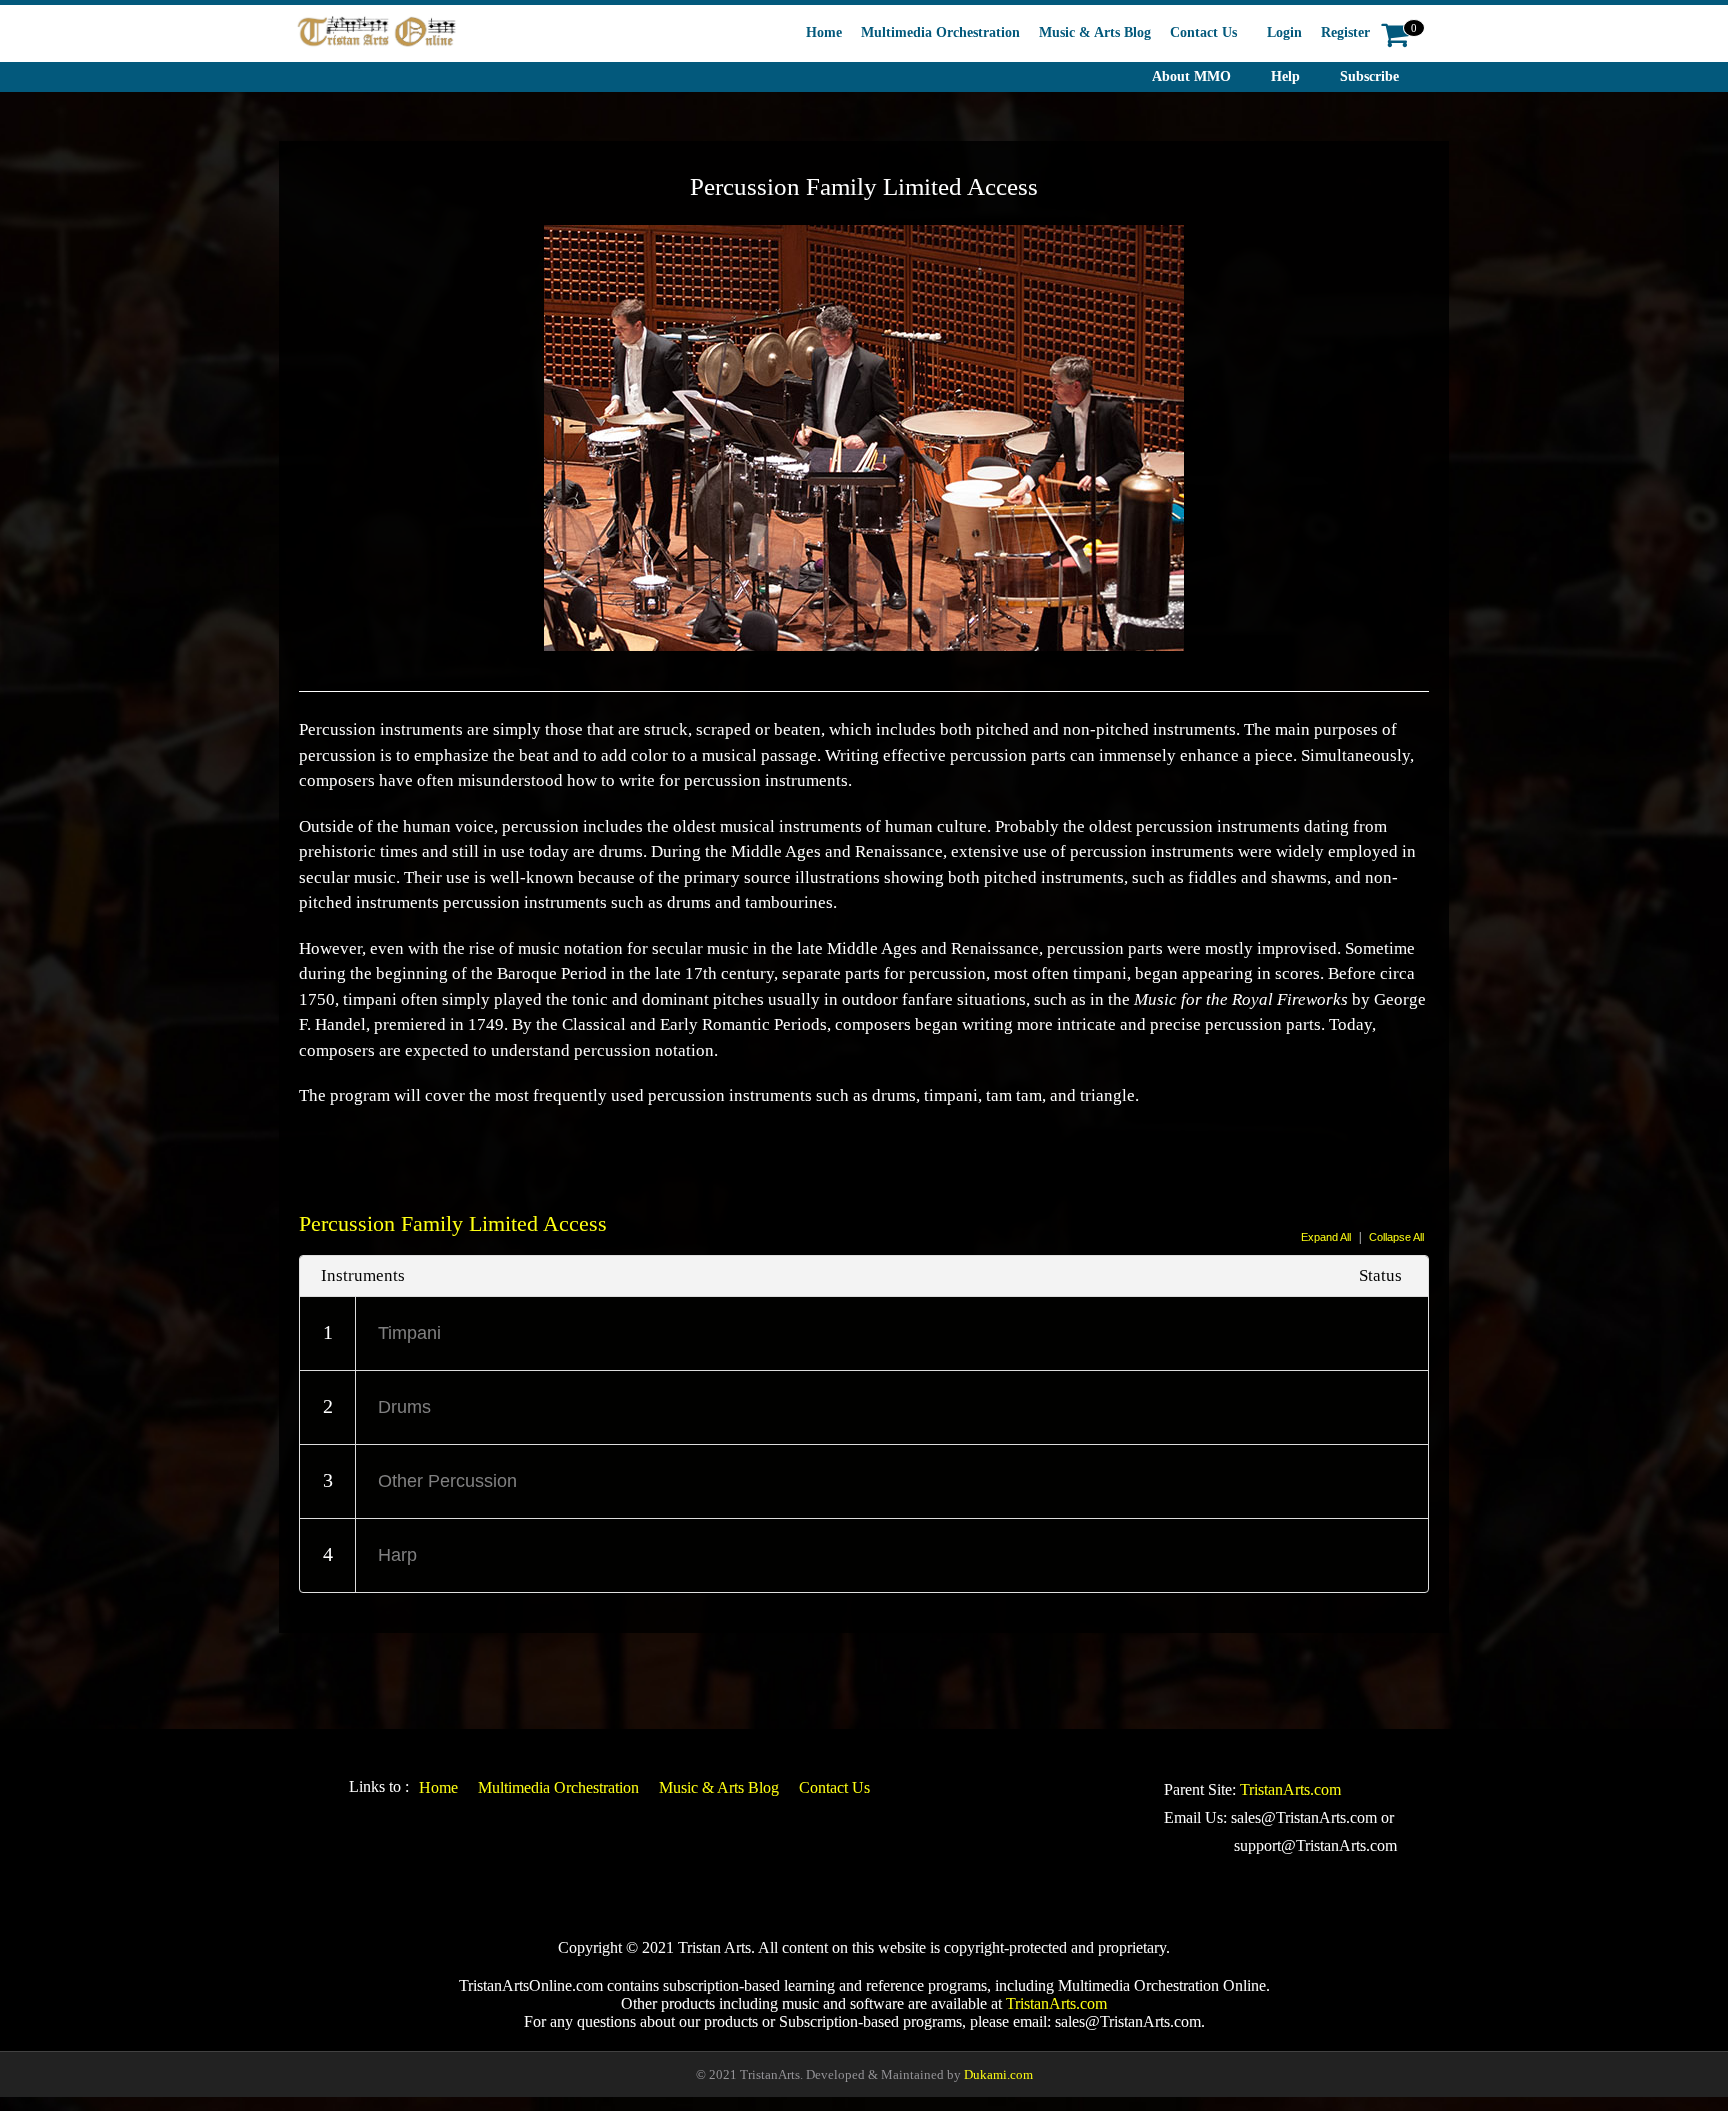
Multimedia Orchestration (940, 32)
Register (1345, 32)
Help (1285, 76)
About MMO (1191, 76)
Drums (404, 1407)
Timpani (409, 1333)
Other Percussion (447, 1481)
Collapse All (1396, 1237)
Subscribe (1369, 76)
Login (1284, 32)
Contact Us (1203, 32)
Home (824, 32)
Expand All (1326, 1237)
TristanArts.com (1290, 1789)
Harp (397, 1555)
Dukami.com (998, 2074)
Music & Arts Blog (1095, 32)
